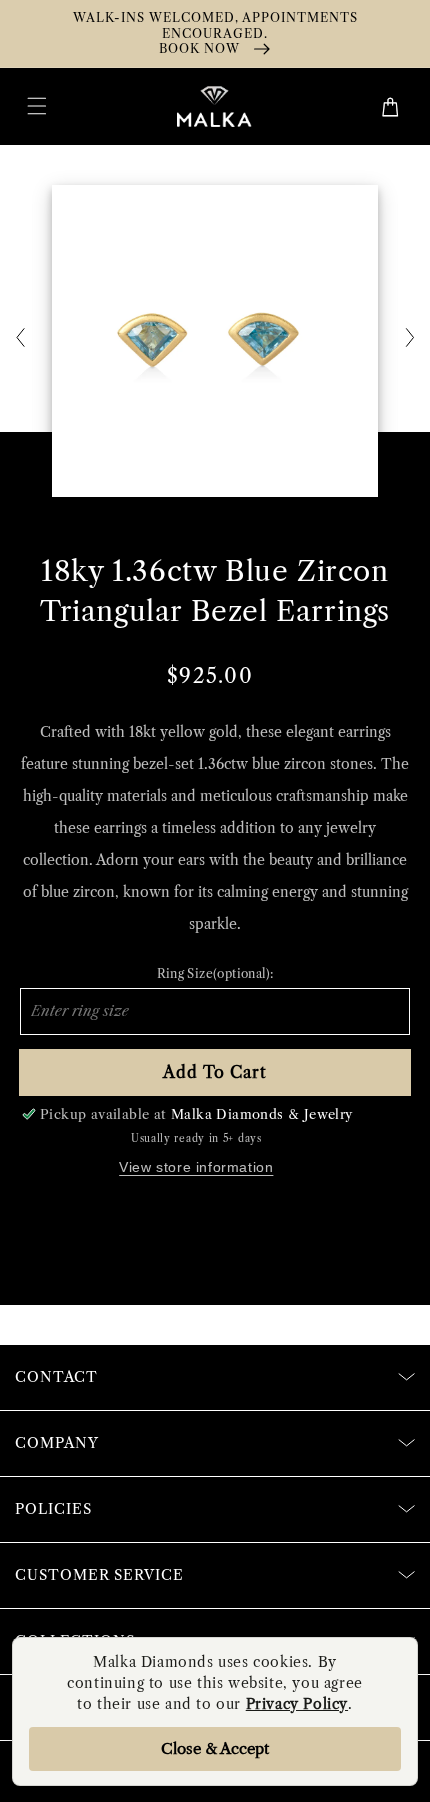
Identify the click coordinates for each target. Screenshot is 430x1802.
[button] (37, 106)
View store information (196, 1167)
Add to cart (215, 1072)
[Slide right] (410, 339)
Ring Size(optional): (215, 973)
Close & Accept (215, 1748)
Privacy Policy (297, 1704)
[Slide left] (20, 339)
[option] (215, 341)
